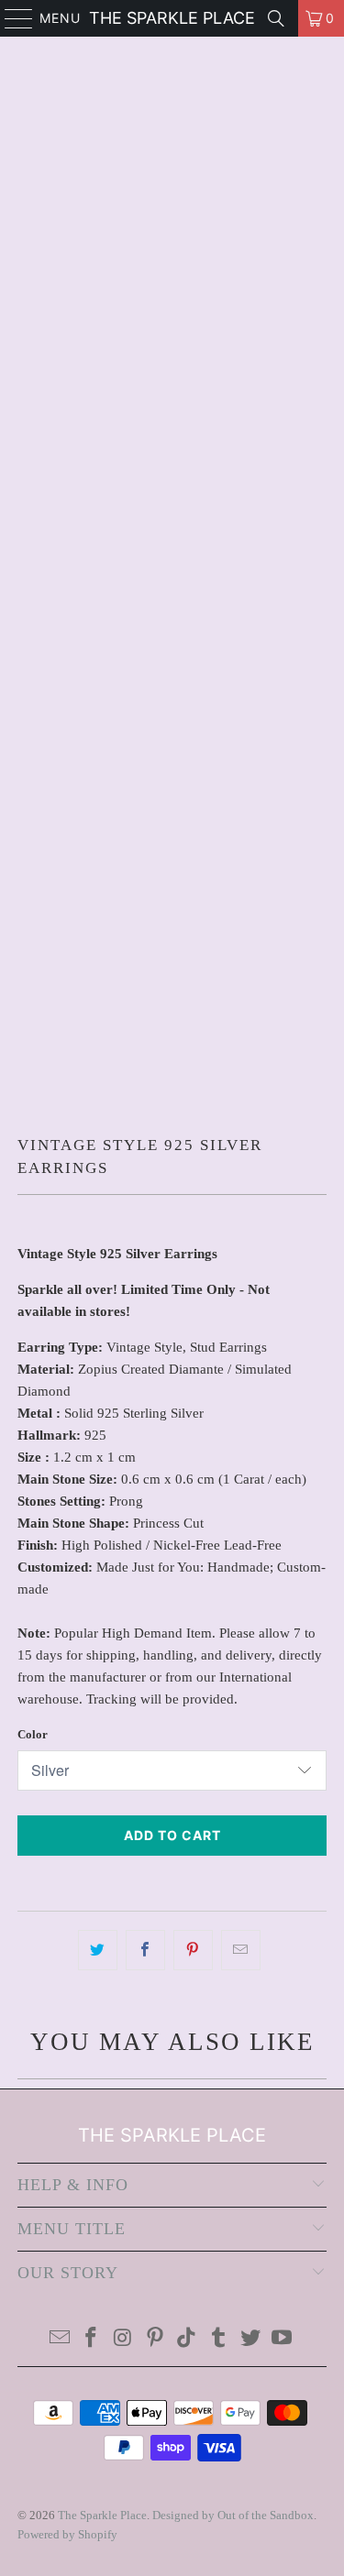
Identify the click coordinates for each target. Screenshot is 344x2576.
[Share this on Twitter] (98, 1950)
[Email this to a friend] (241, 1950)
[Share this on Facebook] (145, 1950)
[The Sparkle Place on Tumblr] (219, 2339)
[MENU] (10, 18)
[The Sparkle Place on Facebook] (92, 2339)
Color (33, 1734)
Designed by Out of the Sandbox (233, 2515)
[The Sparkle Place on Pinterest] (155, 2339)
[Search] (276, 18)
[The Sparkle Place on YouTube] (283, 2339)
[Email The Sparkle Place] (60, 2339)
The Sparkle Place (172, 18)
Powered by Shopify (67, 2534)
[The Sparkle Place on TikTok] (187, 2339)
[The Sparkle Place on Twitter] (250, 2339)
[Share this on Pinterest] (193, 1950)
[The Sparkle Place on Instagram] (124, 2339)
